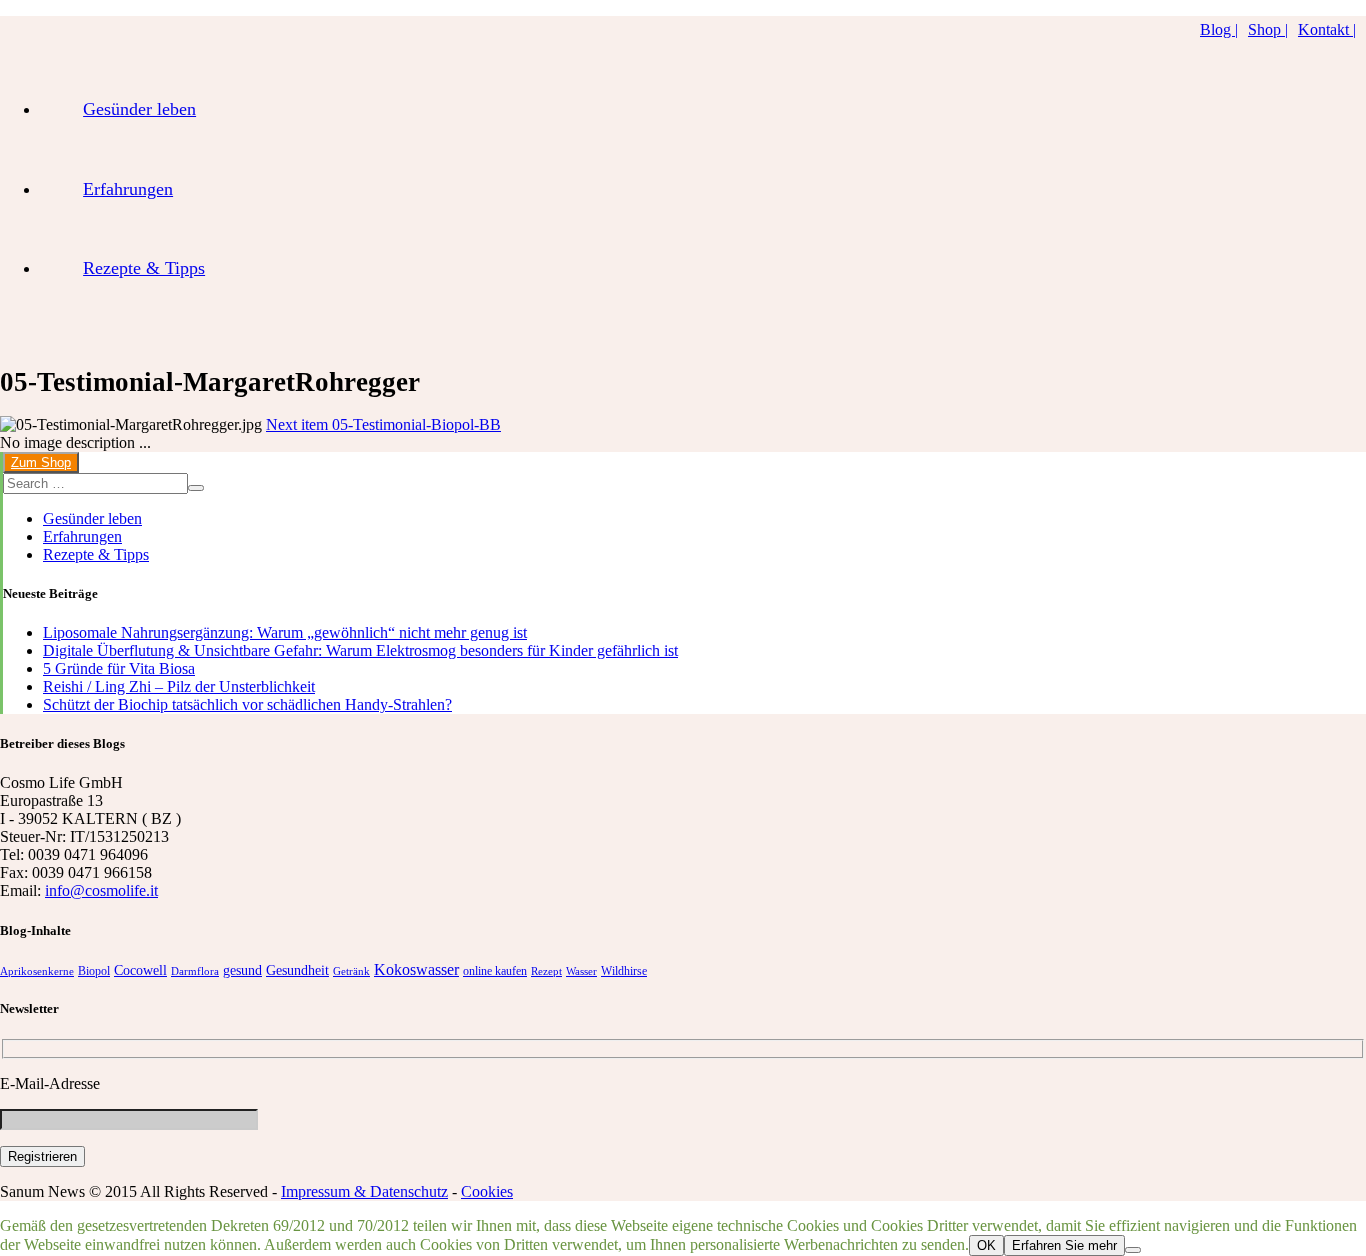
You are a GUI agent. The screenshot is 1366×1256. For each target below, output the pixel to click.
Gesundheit (297, 970)
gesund (242, 970)
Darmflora (195, 971)
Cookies (487, 1191)
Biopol (94, 971)
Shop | (1268, 29)
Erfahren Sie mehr (1064, 1245)
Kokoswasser (416, 969)
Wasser (581, 971)
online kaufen (495, 971)
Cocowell (140, 970)
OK (986, 1245)
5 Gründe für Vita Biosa (119, 668)
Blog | (1219, 29)
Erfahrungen (128, 189)
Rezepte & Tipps (144, 268)
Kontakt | (1327, 29)
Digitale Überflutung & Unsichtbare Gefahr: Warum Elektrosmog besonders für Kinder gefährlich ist (360, 650)
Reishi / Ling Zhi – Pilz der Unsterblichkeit (179, 686)
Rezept (546, 971)
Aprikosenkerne (37, 971)
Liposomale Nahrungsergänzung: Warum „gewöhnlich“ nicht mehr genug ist (285, 632)
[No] (1133, 1250)
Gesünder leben (139, 109)
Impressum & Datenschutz (364, 1191)
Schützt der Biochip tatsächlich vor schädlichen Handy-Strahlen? (247, 704)
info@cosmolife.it (101, 890)
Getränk (351, 971)
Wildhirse (624, 971)
